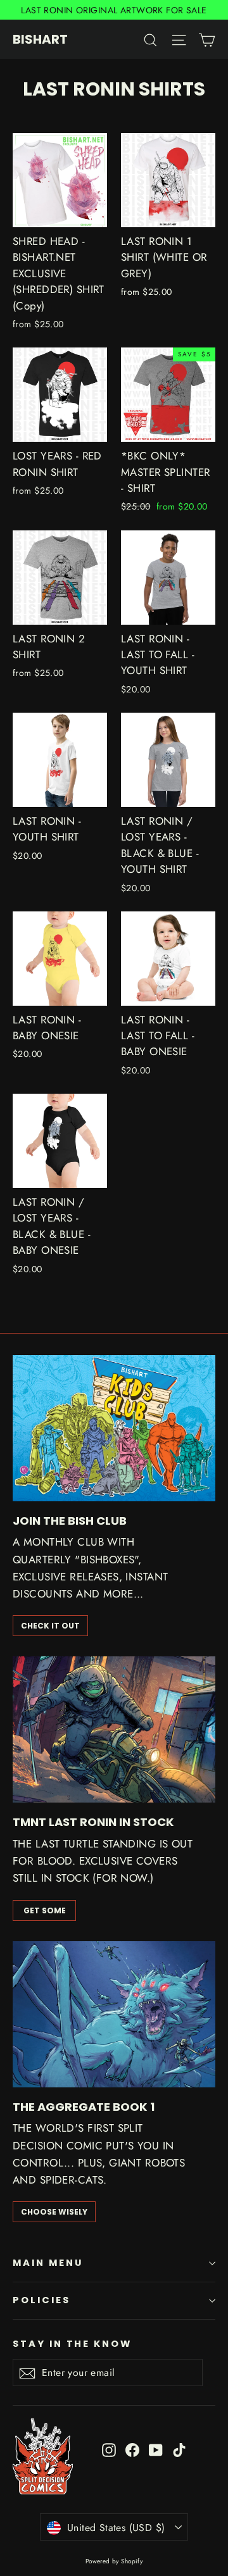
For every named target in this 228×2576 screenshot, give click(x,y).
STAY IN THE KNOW (72, 2344)
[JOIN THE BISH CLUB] (114, 1428)
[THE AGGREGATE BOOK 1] (114, 2014)
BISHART (40, 39)
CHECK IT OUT (50, 1626)
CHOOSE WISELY (54, 2212)
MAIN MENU (47, 2263)
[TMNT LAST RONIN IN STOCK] (114, 1729)
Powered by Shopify (114, 2561)
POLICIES (41, 2300)
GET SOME (45, 1910)
